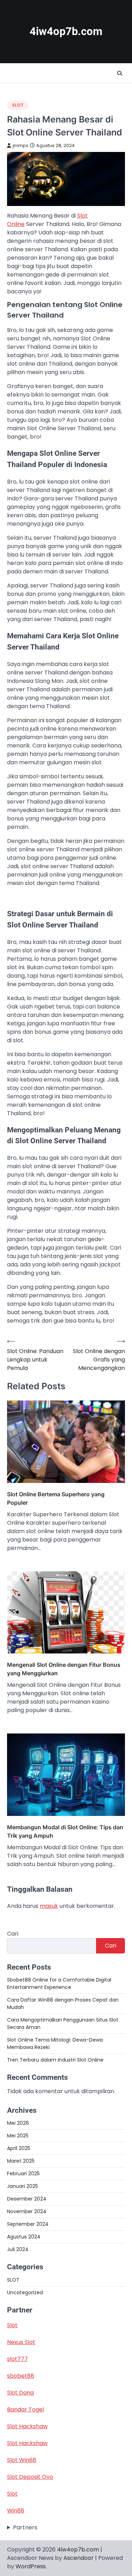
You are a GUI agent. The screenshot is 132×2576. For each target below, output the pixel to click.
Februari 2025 (23, 2174)
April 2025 (19, 2148)
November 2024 (27, 2211)
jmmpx (20, 145)
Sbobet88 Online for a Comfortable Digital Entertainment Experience (59, 1983)
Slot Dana (20, 2393)
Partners (25, 2527)
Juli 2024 (18, 2249)
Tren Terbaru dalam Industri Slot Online (55, 2060)
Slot (12, 2325)
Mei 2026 (18, 2123)
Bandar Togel (26, 2409)
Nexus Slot (21, 2342)
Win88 (16, 2511)
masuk (49, 1906)
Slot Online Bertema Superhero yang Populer (56, 1498)
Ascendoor (78, 2558)
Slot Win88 (22, 2460)
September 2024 (28, 2224)
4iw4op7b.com (66, 31)
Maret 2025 (21, 2161)
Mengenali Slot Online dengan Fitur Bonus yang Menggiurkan (64, 1669)
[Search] (120, 73)
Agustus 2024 (24, 2237)
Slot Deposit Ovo (30, 2477)
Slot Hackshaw (27, 2426)
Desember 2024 (27, 2199)
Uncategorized (25, 2292)
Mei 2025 (18, 2136)
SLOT (18, 105)
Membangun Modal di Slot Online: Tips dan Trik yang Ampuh (65, 1831)
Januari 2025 (23, 2186)
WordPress (31, 2566)
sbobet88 (21, 2376)
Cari (13, 1934)
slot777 (17, 2359)
